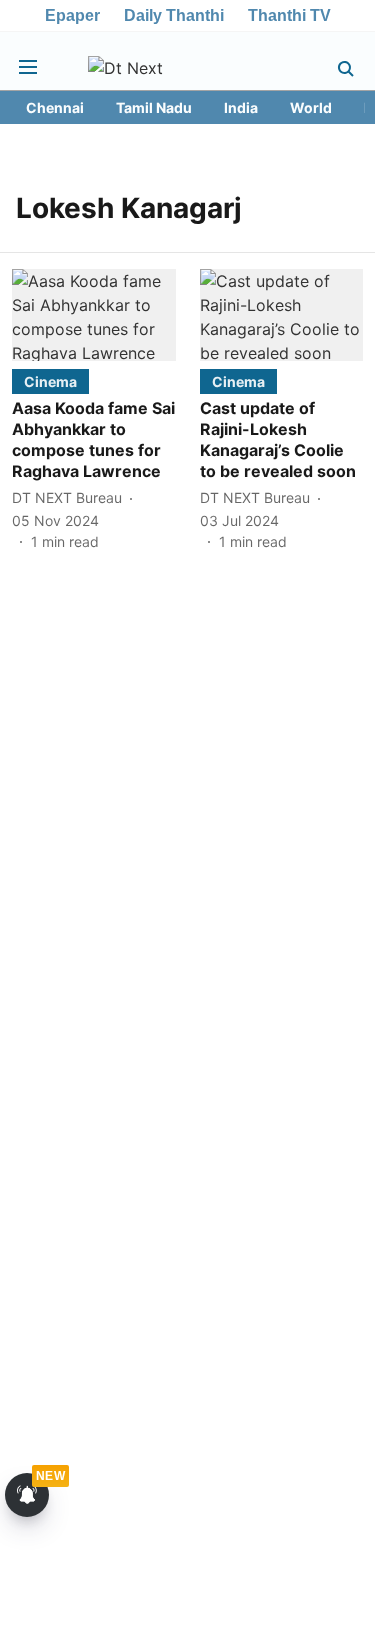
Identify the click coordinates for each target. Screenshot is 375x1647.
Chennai (55, 107)
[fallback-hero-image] (94, 315)
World (311, 107)
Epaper (72, 15)
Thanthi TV (289, 15)
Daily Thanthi (174, 15)
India (241, 107)
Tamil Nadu (154, 107)
